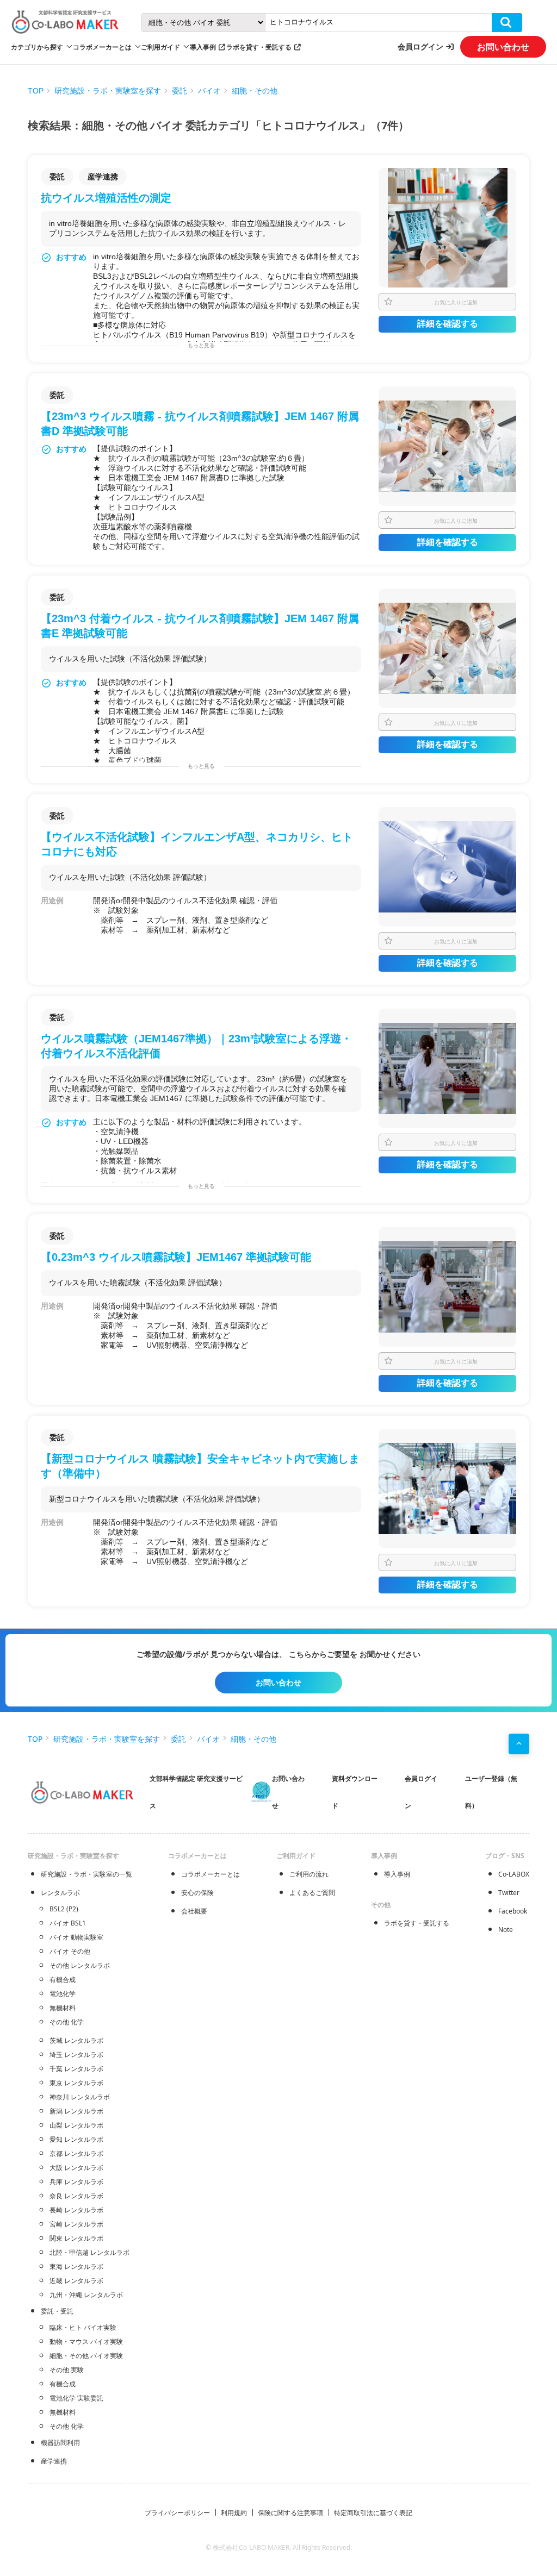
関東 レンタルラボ (76, 2238)
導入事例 (203, 47)
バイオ (209, 91)
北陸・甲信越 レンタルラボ (89, 2252)
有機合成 (63, 1980)
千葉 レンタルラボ (76, 2069)
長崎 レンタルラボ (76, 2210)
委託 (180, 91)
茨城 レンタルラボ (76, 2040)
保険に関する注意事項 (290, 2513)
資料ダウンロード (355, 1792)
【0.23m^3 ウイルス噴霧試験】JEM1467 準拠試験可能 (176, 1257)
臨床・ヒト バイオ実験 (83, 2327)
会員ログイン (420, 46)
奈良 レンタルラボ (76, 2196)
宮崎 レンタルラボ (76, 2224)
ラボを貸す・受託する (259, 47)
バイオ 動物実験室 (76, 1937)
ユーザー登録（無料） (491, 1792)
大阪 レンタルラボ (76, 2168)
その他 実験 (67, 2370)
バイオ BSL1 (68, 1923)
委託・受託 (57, 2311)
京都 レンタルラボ (76, 2153)
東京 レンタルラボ (76, 2083)
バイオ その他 (70, 1951)
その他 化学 (67, 2022)
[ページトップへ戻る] (519, 1744)
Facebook (513, 1911)
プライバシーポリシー (177, 2513)
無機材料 (63, 2008)
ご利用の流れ (309, 1874)
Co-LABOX (514, 1874)
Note (506, 1930)
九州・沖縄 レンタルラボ (86, 2295)
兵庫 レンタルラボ (76, 2182)
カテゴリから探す (37, 47)
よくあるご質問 (312, 1893)
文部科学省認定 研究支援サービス (196, 1792)
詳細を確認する (448, 324)
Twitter (509, 1893)
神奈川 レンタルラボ (80, 2097)
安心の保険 (197, 1893)
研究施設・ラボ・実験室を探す (108, 91)
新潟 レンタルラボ (76, 2111)
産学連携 (54, 2461)
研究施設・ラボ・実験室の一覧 (86, 1874)
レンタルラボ (60, 1893)
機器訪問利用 (60, 2443)
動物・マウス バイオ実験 (86, 2341)
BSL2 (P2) (64, 1909)
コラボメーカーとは (211, 1874)
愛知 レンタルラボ (76, 2139)
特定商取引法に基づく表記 (373, 2513)
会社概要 (194, 1911)
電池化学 (63, 1994)
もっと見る (201, 345)
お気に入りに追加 (456, 302)
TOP (36, 91)
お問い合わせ (503, 47)
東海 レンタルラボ (76, 2266)
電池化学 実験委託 (76, 2398)
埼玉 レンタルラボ (76, 2055)
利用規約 (234, 2513)
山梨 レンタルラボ (76, 2125)
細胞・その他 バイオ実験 (86, 2356)
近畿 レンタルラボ (76, 2281)
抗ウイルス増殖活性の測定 (106, 198)
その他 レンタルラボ (80, 1965)
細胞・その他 (255, 91)
